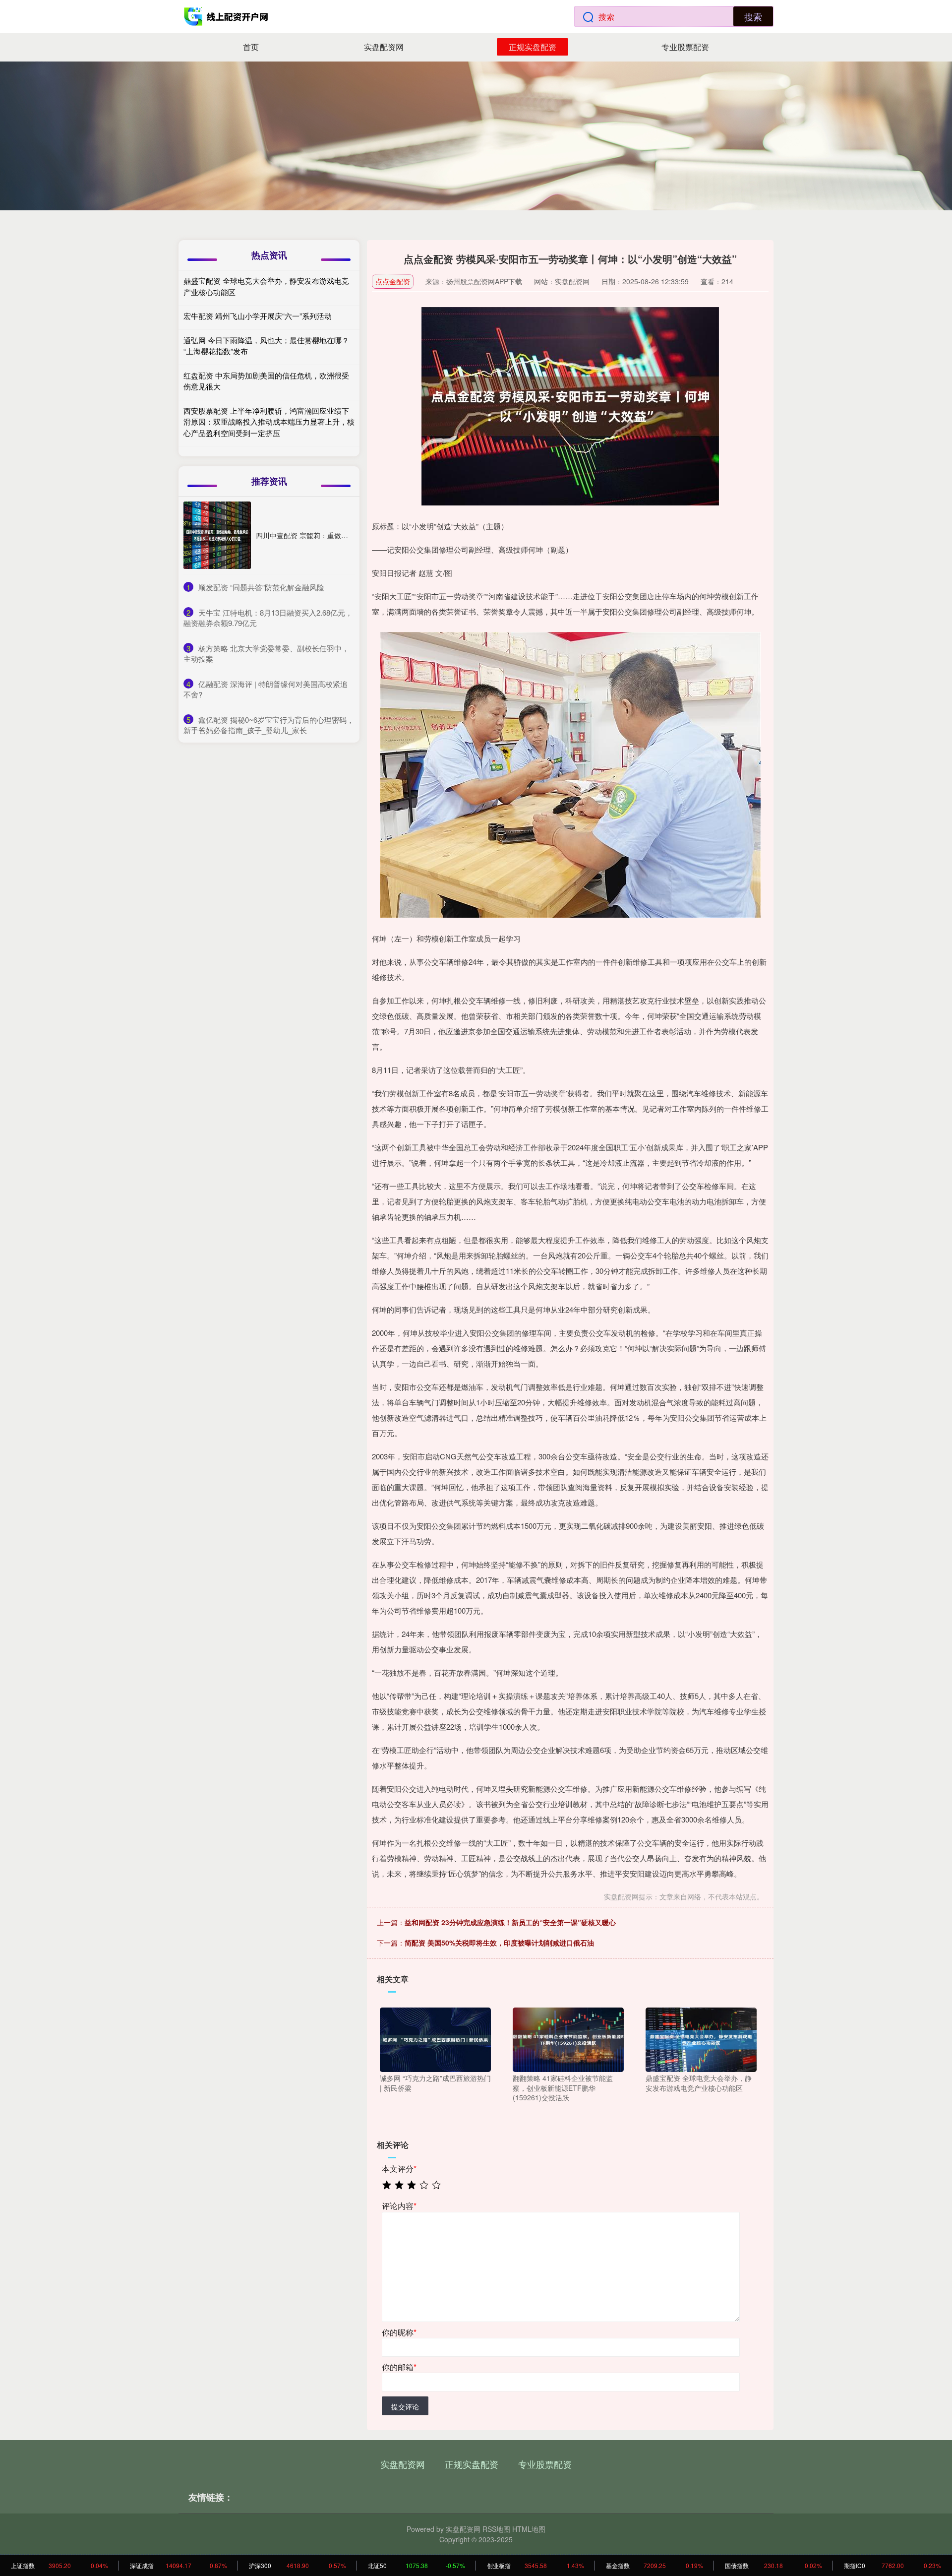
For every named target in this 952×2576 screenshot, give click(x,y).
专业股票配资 (685, 47)
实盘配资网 (384, 47)
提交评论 (405, 2406)
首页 (251, 47)
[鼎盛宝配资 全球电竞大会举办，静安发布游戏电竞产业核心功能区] (701, 2039)
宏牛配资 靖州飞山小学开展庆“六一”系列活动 (258, 316)
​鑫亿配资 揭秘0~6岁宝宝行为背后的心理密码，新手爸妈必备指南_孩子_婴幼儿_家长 (269, 725)
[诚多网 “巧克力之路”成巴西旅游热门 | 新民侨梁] (435, 2039)
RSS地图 (496, 2529)
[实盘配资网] (227, 16)
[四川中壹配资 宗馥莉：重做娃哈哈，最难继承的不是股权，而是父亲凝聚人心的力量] (217, 535)
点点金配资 (393, 281)
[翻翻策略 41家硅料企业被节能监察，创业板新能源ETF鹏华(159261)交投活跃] (568, 2039)
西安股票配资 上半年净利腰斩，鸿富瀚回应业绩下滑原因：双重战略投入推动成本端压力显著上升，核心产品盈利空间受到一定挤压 (269, 422)
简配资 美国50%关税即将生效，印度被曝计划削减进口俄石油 (499, 1943)
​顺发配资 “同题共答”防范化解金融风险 (261, 587)
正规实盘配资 (533, 47)
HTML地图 (529, 2529)
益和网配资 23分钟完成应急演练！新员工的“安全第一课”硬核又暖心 (510, 1922)
